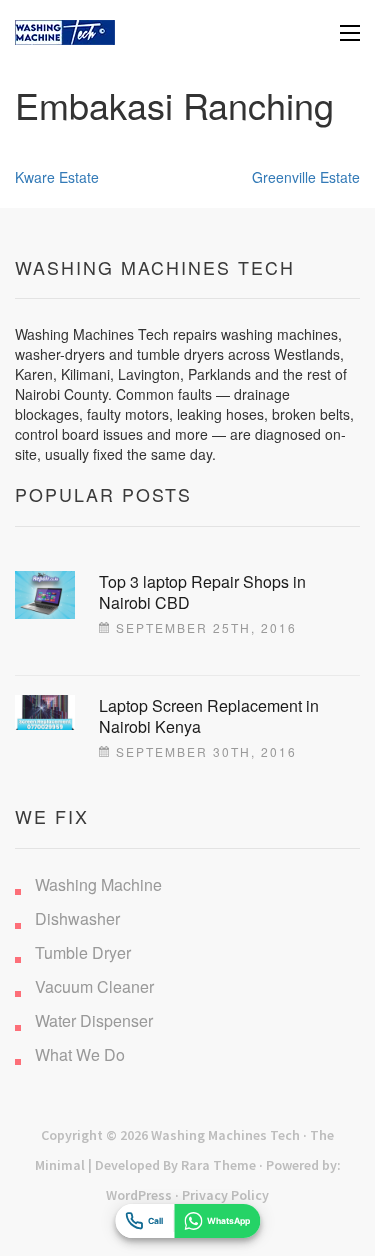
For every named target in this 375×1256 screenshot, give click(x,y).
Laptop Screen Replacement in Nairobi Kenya (209, 716)
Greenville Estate (306, 177)
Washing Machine (98, 884)
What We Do (80, 1054)
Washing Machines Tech (225, 1135)
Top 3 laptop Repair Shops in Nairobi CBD (202, 592)
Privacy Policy (225, 1195)
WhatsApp (228, 1221)
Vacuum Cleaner (94, 986)
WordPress (139, 1195)
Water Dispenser (94, 1020)
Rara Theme (218, 1165)
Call (155, 1221)
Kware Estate (57, 177)
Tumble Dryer (83, 952)
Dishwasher (77, 918)
